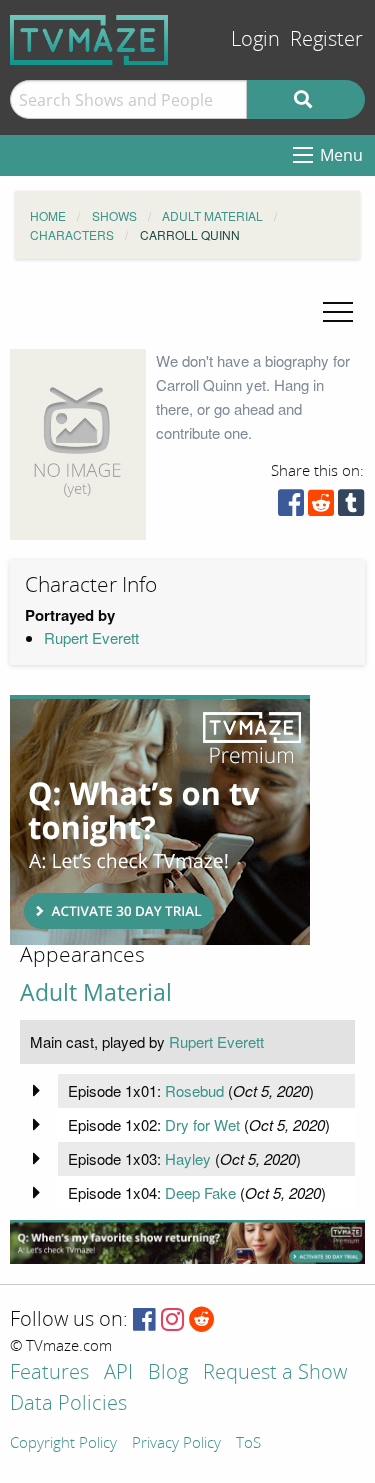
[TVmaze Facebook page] (144, 1320)
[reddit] (321, 507)
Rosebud (194, 1090)
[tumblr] (351, 507)
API (118, 1373)
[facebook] (291, 507)
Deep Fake (200, 1192)
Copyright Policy (63, 1444)
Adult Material (96, 992)
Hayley (188, 1158)
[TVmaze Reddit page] (202, 1320)
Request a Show (275, 1373)
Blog (168, 1373)
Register (326, 39)
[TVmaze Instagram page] (172, 1320)
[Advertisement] (160, 820)
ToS (248, 1444)
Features (49, 1373)
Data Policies (68, 1404)
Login (255, 39)
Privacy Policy (176, 1444)
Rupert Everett (91, 637)
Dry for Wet (202, 1124)
